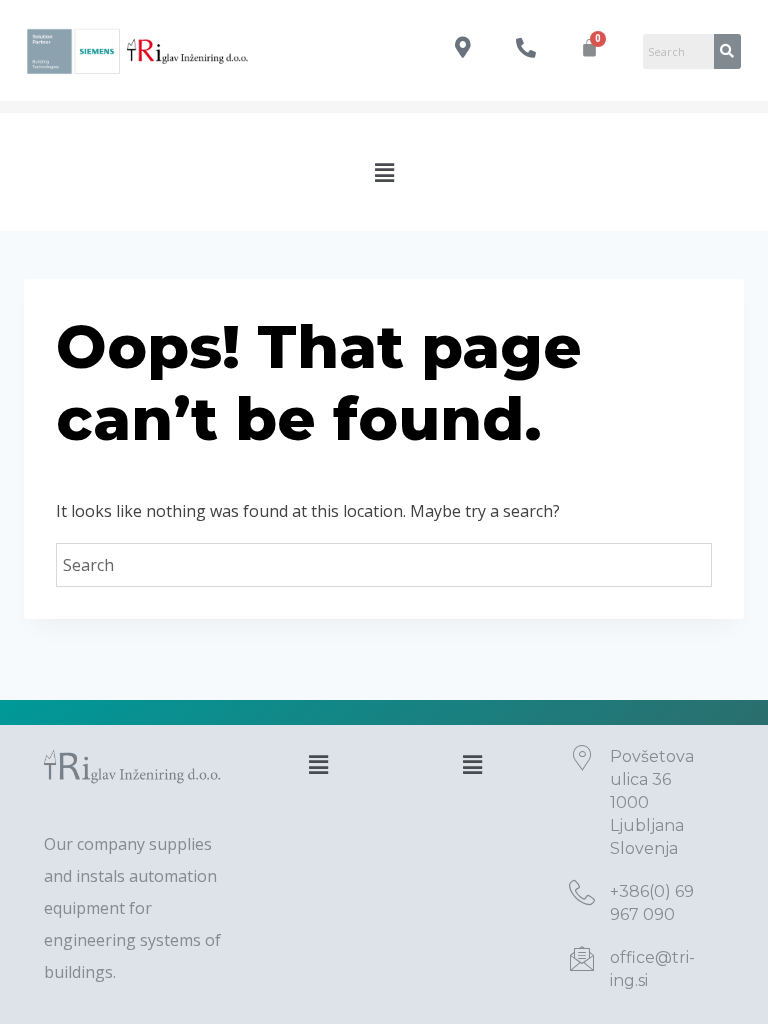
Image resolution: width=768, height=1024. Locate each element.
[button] (384, 172)
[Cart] (589, 47)
